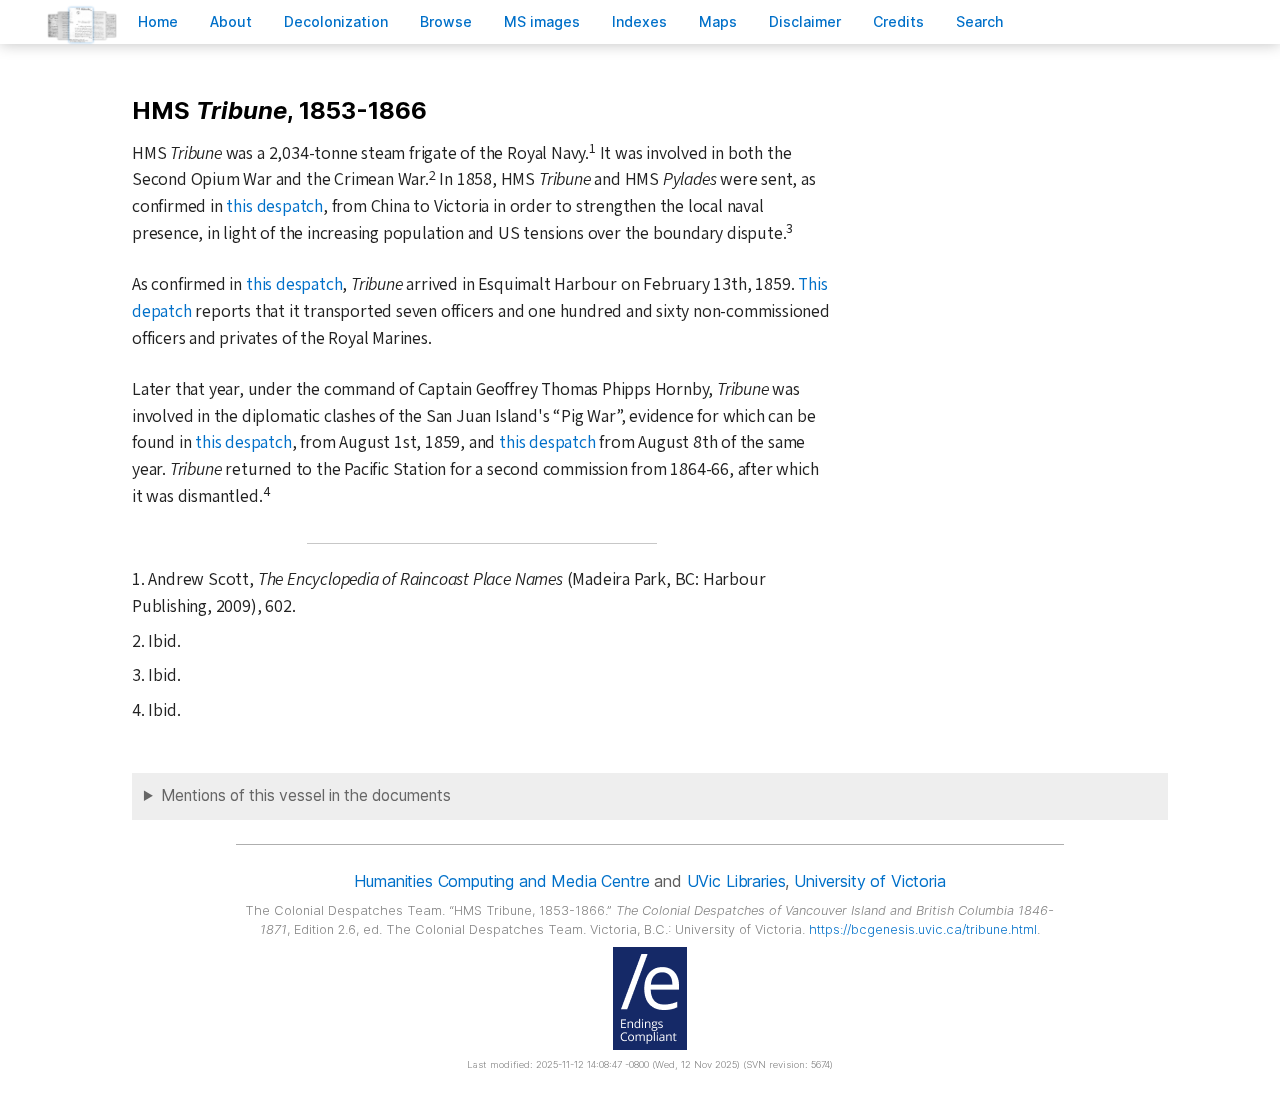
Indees (639, 21)
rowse (446, 21)
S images (542, 21)
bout (231, 21)
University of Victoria (869, 881)
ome (158, 21)
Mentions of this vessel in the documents (306, 795)
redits (898, 21)
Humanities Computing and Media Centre (501, 881)
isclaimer (805, 21)
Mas (718, 21)
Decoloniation (336, 21)
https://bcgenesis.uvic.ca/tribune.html (923, 929)
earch (980, 21)
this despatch (274, 206)
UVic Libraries (736, 881)
